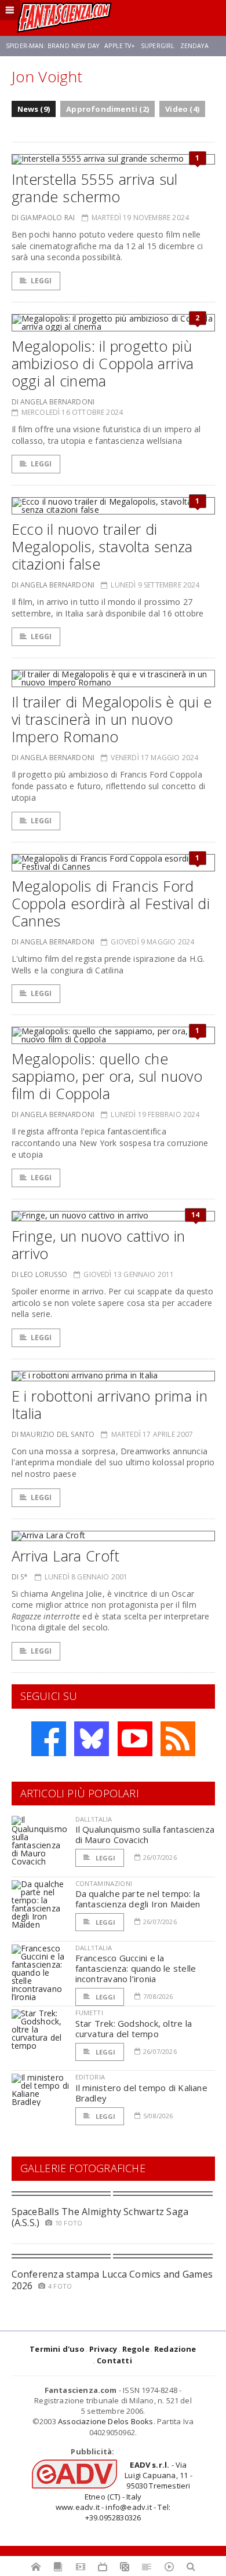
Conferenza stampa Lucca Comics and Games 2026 (112, 2280)
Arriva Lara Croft (65, 1556)
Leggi (41, 281)
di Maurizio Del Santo (53, 1434)
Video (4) (182, 109)
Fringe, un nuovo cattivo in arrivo (99, 1245)
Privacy (103, 2349)
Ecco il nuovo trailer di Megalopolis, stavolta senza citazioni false (102, 546)
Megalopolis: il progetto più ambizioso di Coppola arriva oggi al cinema (103, 363)
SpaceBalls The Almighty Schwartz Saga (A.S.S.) (100, 2217)
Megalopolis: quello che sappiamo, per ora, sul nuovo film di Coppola (107, 1076)
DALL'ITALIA (94, 1819)
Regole (136, 2349)
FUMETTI (89, 2013)
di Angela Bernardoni (53, 402)
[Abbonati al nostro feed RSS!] (178, 1739)
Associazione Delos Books (106, 2421)
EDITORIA (90, 2077)
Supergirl (158, 46)
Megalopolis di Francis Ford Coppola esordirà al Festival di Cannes (111, 903)
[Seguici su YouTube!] (135, 1739)
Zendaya (194, 46)
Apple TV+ (120, 46)
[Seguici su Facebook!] (49, 1739)
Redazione (175, 2349)
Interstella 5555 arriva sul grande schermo (95, 188)
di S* (20, 1577)
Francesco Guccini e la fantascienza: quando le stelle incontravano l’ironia (136, 1968)
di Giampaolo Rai (43, 218)
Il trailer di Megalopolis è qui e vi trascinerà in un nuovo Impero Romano (112, 719)
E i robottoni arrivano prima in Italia (110, 1404)
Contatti (114, 2360)
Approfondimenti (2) (107, 109)
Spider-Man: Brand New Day (52, 46)
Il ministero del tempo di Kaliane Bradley (141, 2093)
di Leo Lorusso (40, 1274)
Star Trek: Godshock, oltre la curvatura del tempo (134, 2028)
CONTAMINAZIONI (104, 1883)
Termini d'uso (57, 2349)
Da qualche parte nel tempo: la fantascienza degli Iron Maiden (138, 1899)
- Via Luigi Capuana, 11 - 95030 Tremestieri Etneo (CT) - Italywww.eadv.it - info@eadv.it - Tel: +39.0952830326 (124, 2491)
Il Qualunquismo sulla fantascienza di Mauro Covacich (145, 1834)
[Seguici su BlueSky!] (92, 1739)
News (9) (34, 109)
